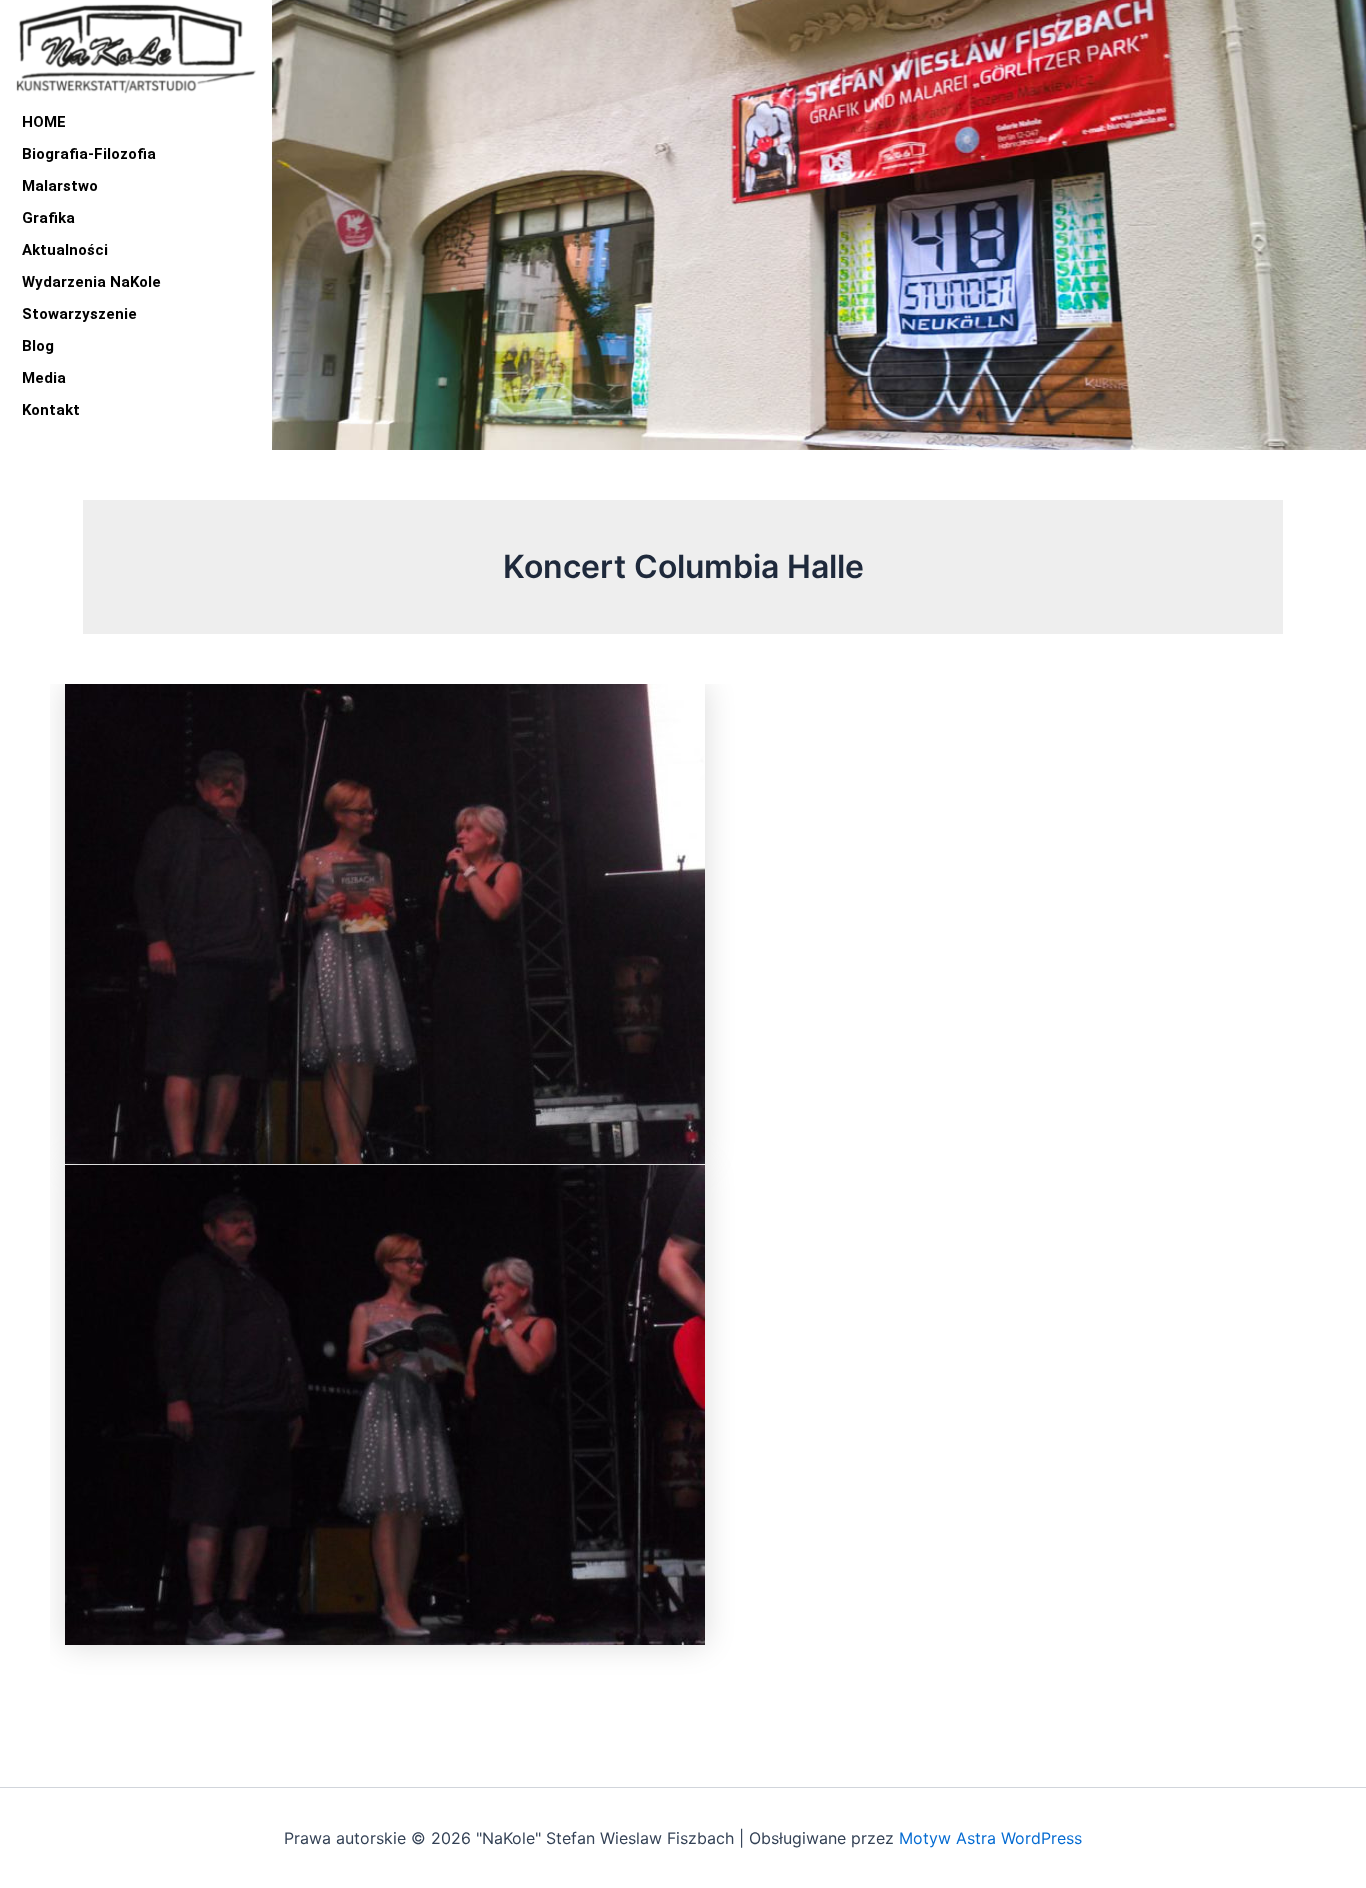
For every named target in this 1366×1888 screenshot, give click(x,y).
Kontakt (51, 410)
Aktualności (65, 250)
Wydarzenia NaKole (91, 282)
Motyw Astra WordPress (990, 1838)
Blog (38, 346)
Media (44, 378)
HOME (44, 122)
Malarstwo (60, 186)
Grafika (48, 218)
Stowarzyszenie (79, 314)
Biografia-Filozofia (89, 154)
